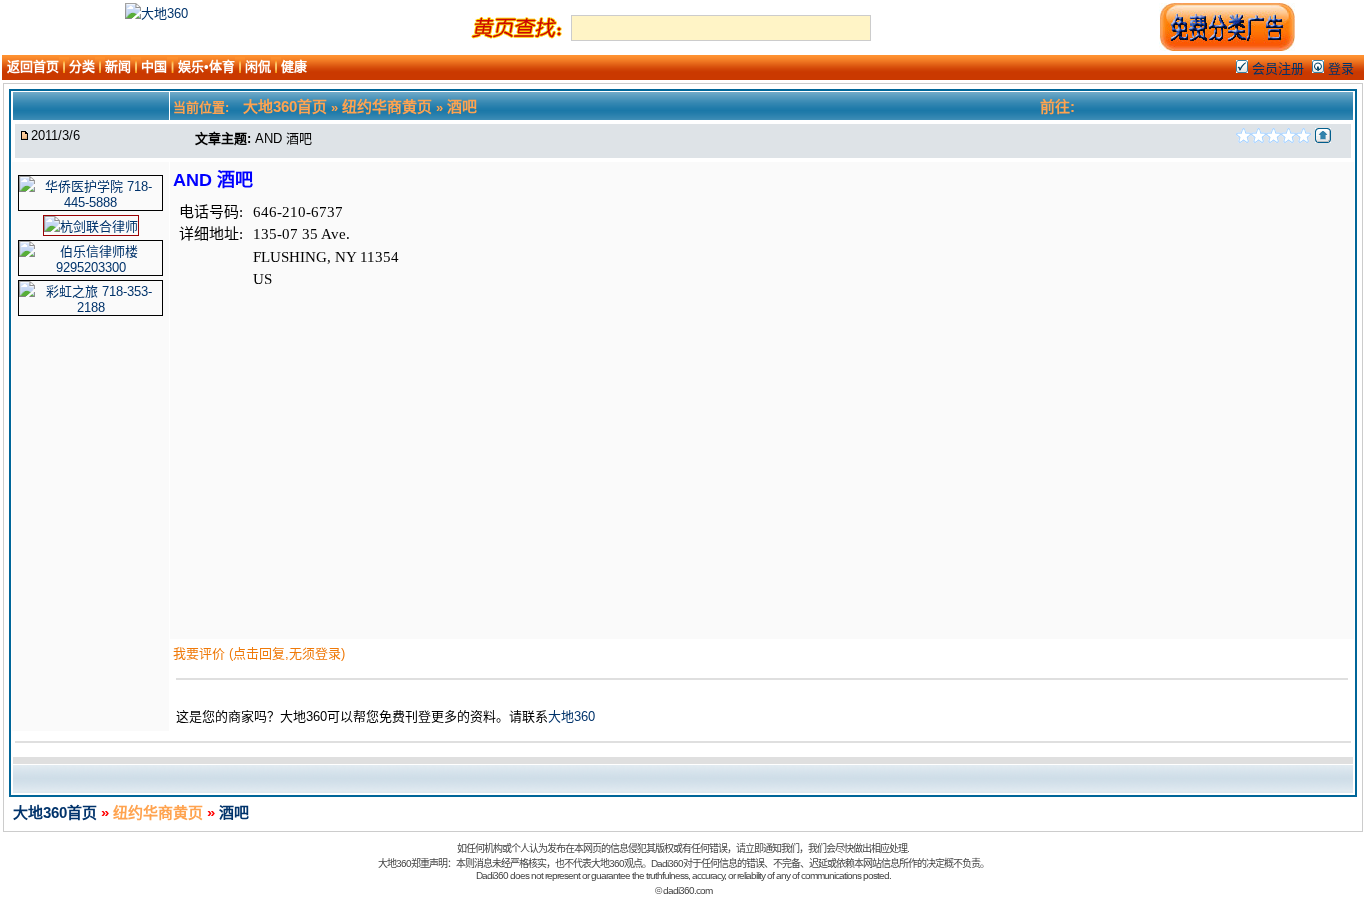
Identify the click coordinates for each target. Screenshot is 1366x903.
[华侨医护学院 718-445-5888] (90, 202)
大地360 (571, 716)
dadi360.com (687, 890)
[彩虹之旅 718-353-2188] (90, 307)
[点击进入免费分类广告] (1227, 47)
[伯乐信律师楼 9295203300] (90, 267)
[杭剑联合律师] (91, 226)
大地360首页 (55, 812)
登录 (1339, 68)
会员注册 (1276, 68)
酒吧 (234, 812)
